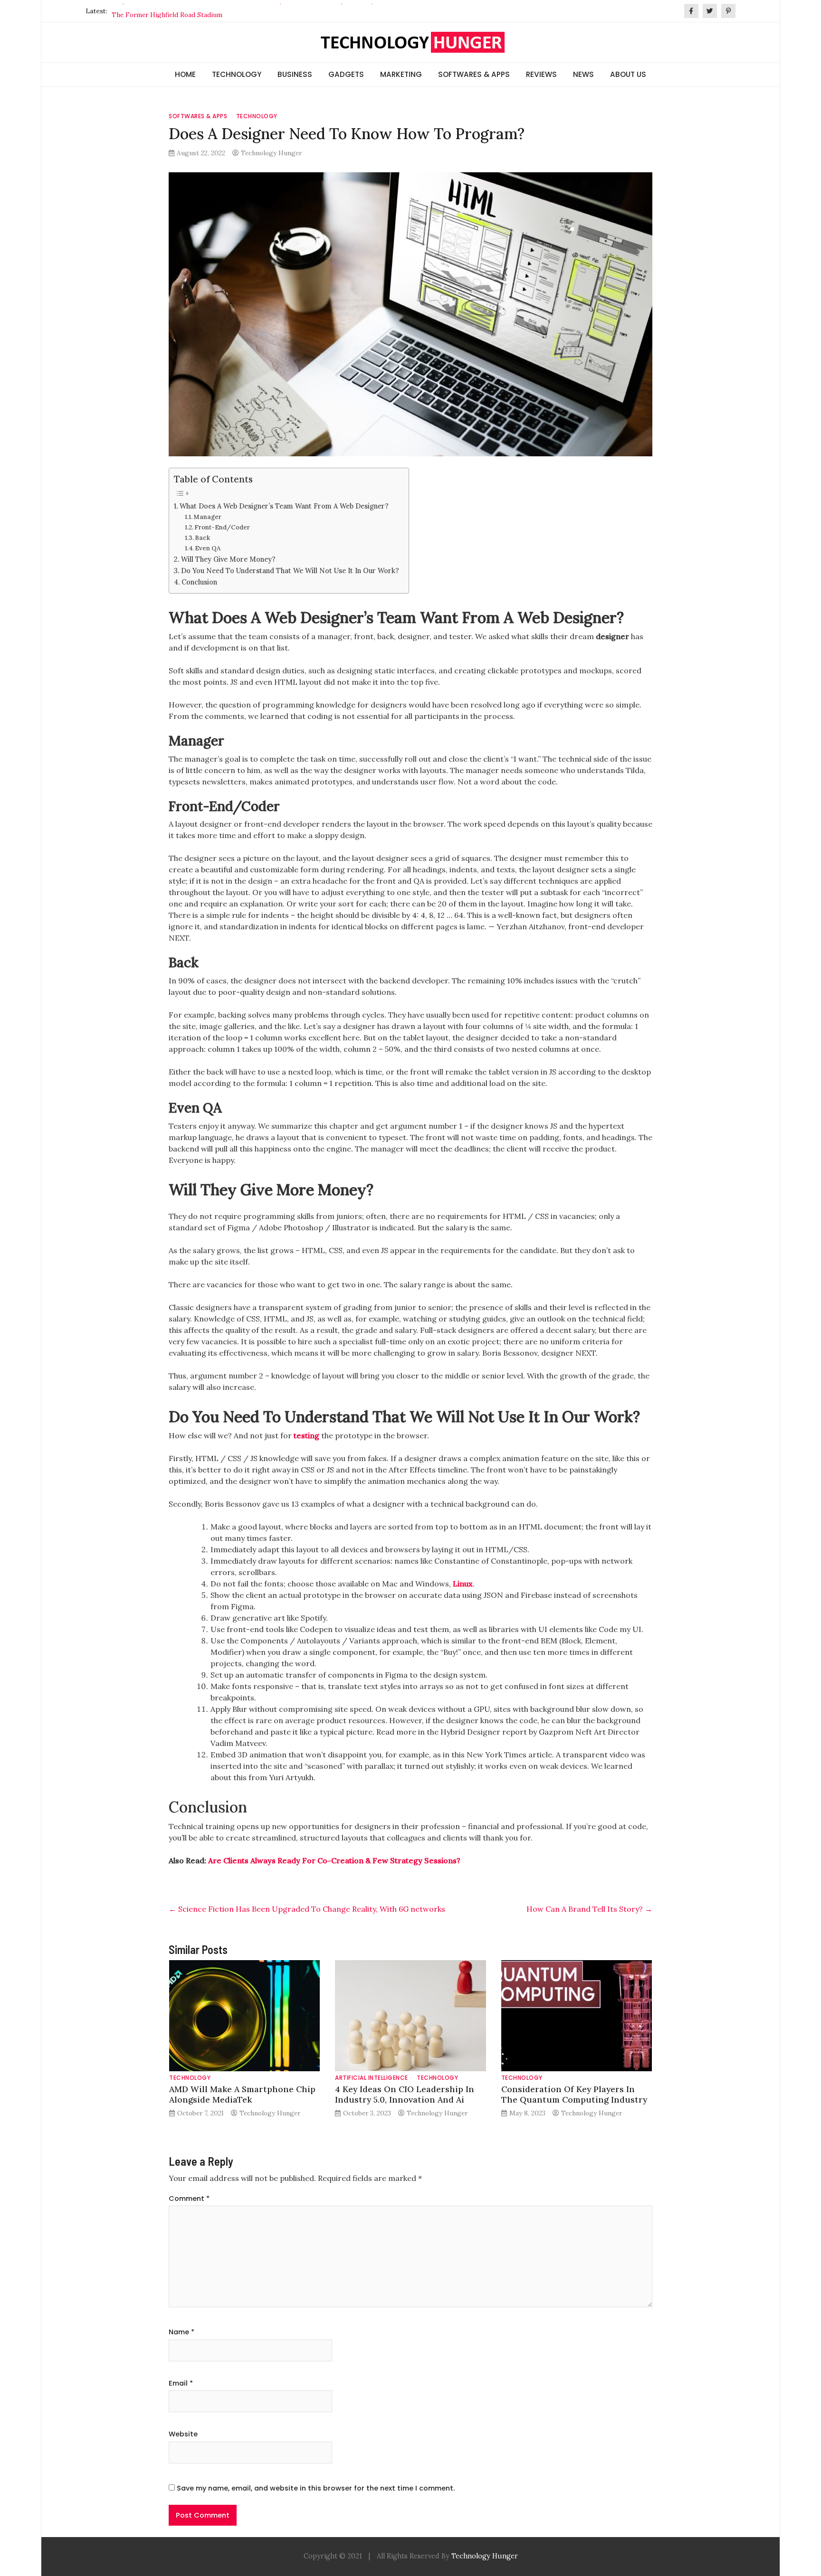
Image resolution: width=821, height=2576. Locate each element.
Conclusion (199, 582)
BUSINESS (295, 74)
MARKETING (401, 74)
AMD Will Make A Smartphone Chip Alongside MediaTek (242, 2094)
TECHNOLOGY (237, 74)
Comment (189, 2199)
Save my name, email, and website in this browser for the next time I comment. (316, 2488)
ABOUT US (628, 74)
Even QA (208, 548)
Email (181, 2383)
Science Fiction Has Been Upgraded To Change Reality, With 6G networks (307, 1909)
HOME (185, 74)
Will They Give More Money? (228, 559)
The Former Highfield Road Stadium (167, 11)
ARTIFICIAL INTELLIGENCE (372, 2078)
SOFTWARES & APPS (474, 74)
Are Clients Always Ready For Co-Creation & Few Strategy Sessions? (334, 1860)
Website (183, 2434)
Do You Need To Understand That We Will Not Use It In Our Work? (290, 571)
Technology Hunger (271, 153)
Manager (207, 517)
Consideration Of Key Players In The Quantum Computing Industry (574, 2094)
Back (202, 538)
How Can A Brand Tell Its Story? (589, 1909)
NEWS (583, 74)
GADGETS (346, 74)
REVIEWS (541, 74)
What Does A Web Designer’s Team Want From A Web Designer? (284, 506)
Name (181, 2332)
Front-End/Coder (222, 527)
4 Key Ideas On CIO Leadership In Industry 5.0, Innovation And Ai (405, 2094)
